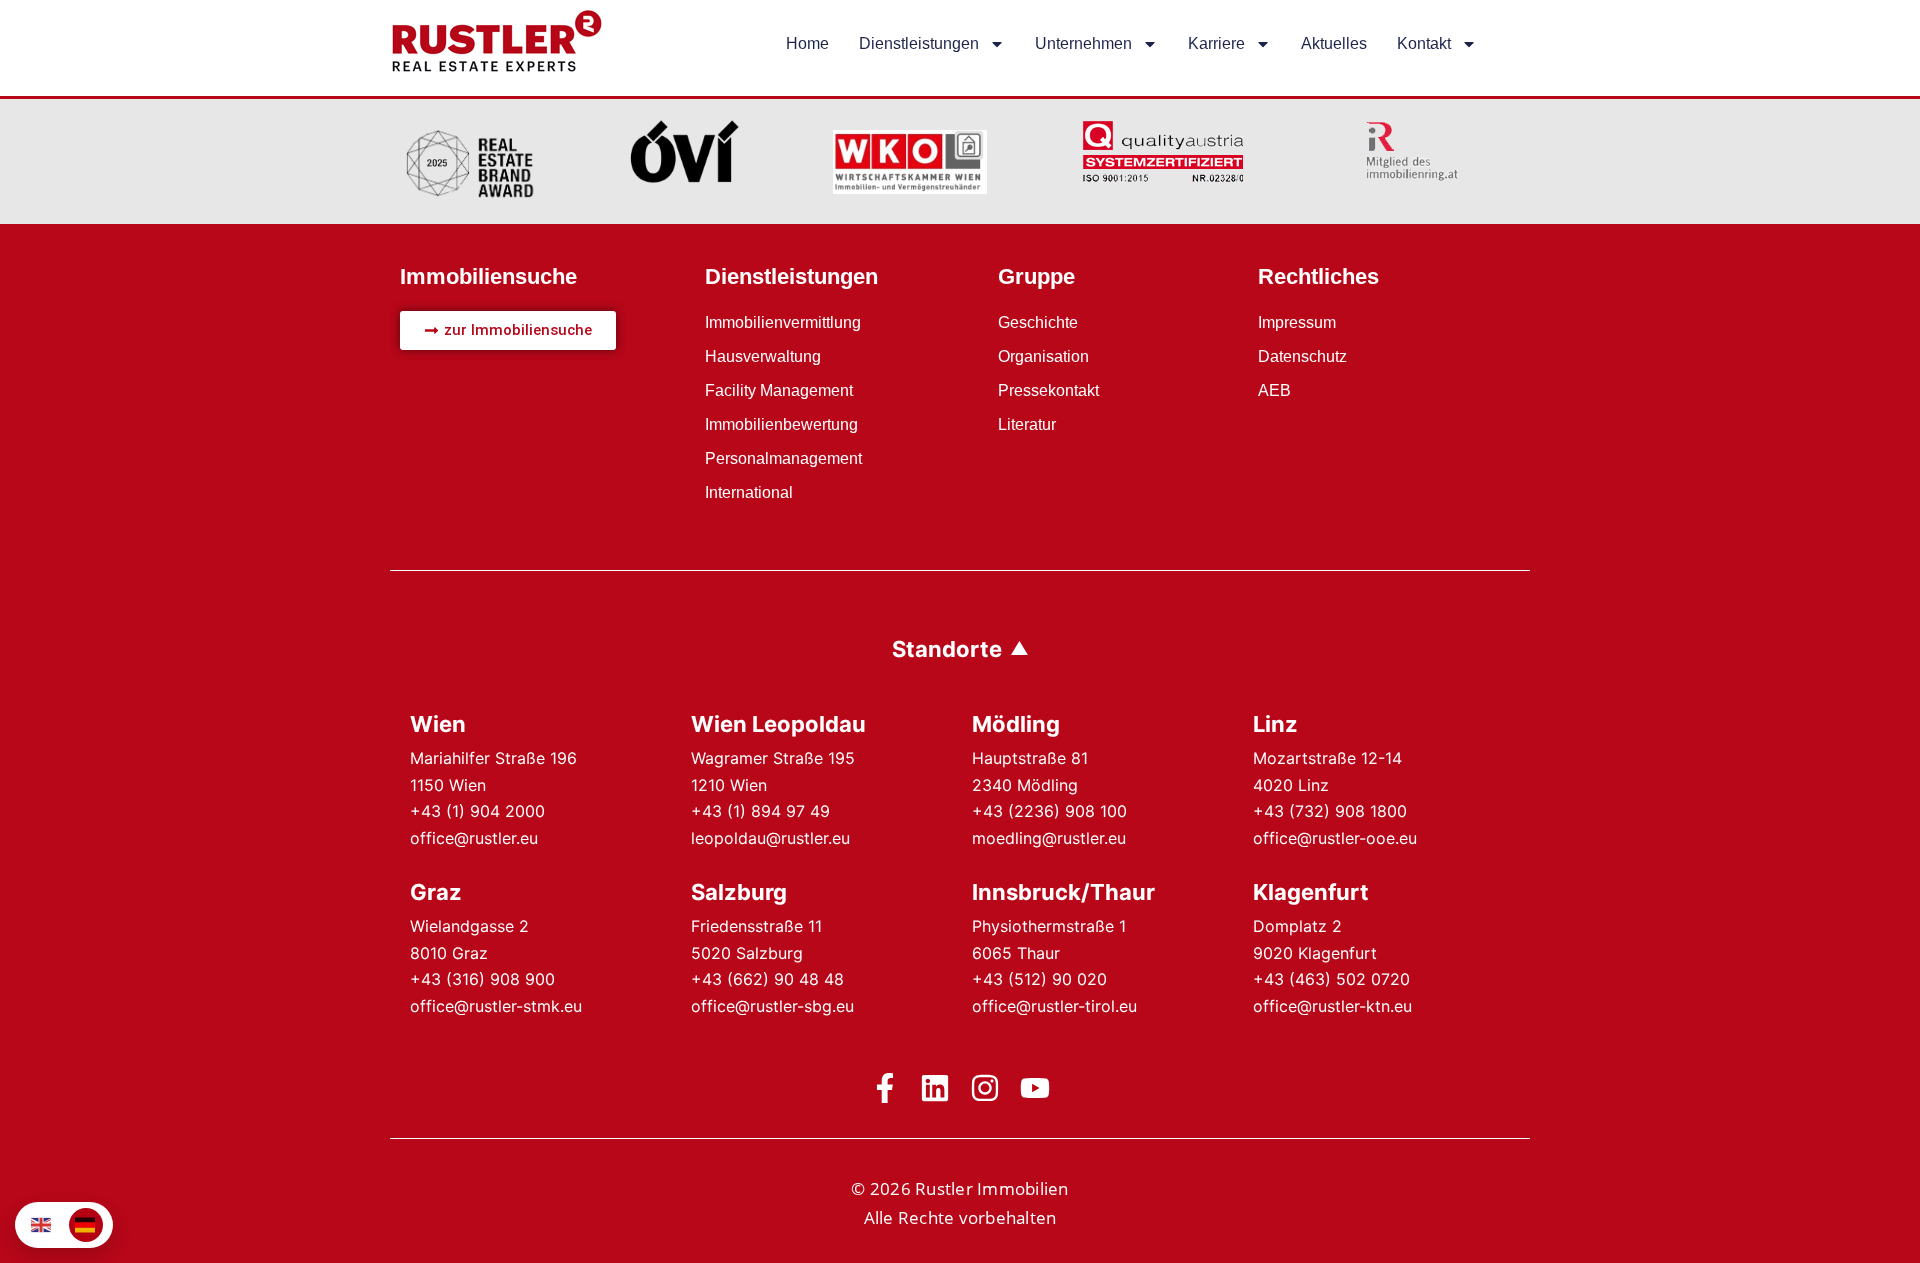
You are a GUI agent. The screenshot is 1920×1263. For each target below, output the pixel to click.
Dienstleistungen (919, 43)
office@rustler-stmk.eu (496, 1006)
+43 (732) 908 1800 (1330, 811)
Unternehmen (1083, 43)
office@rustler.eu (474, 838)
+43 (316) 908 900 (482, 979)
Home (807, 43)
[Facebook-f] (885, 1088)
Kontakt (1424, 43)
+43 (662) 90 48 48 (767, 979)
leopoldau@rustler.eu (770, 838)
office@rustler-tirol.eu (1054, 1006)
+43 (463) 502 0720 (1331, 979)
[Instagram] (985, 1088)
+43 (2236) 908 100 (1049, 811)
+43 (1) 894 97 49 (760, 811)
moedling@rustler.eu (1049, 838)
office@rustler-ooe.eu (1335, 838)
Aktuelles (1334, 43)
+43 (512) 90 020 (1039, 979)
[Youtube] (1035, 1088)
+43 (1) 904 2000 (477, 811)
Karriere (1216, 43)
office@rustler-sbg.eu (772, 1006)
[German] (86, 1225)
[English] (42, 1225)
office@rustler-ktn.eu (1332, 1006)
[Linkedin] (935, 1088)
